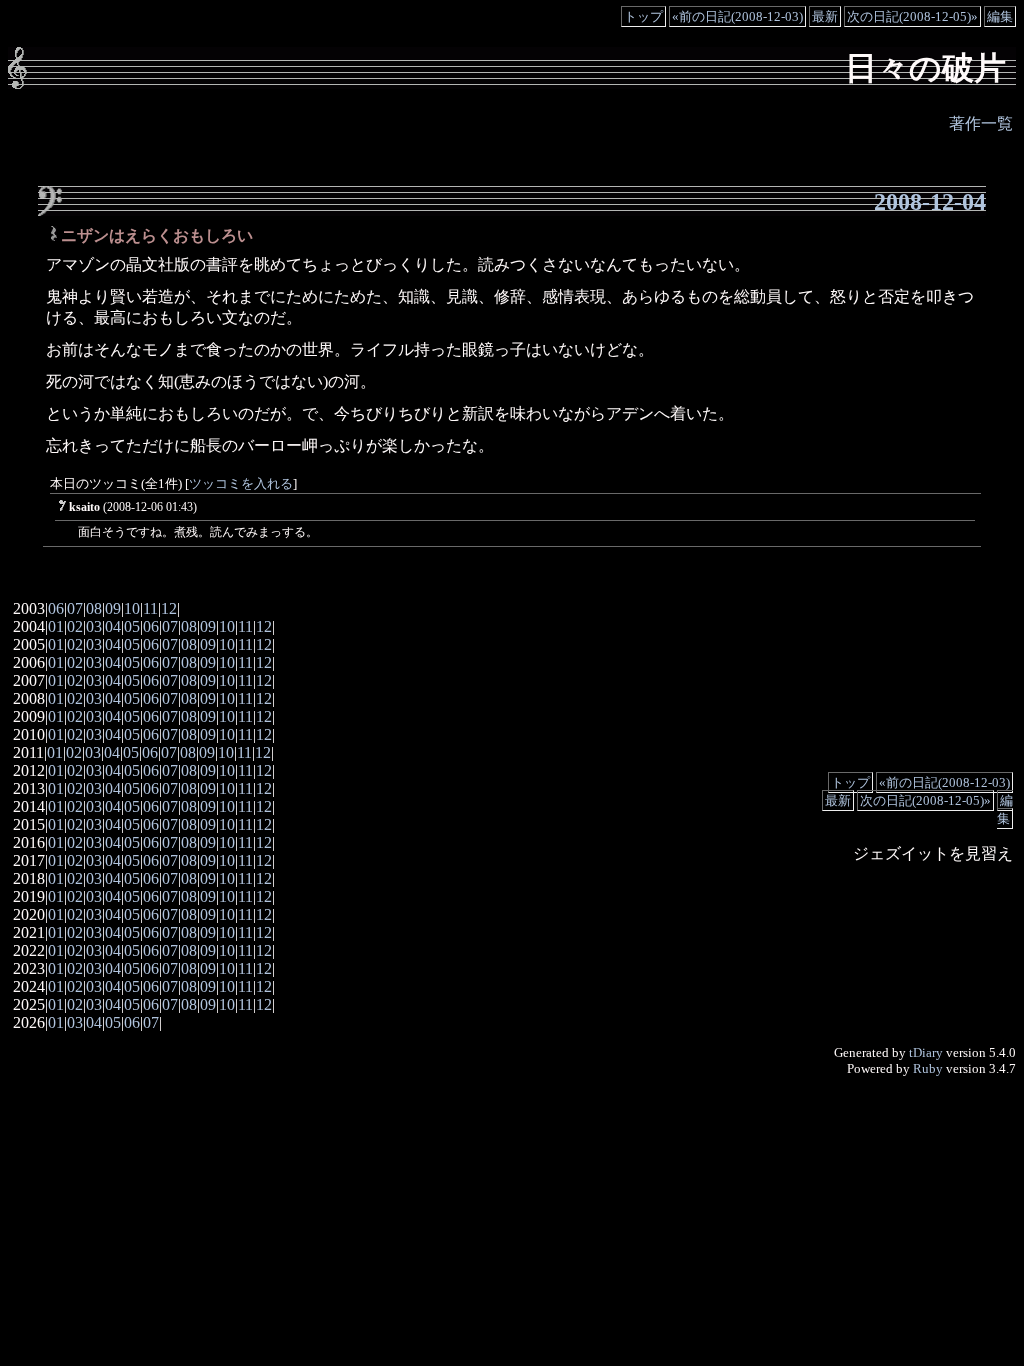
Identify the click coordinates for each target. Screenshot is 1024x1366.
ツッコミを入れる (241, 484)
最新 (825, 16)
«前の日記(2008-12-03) (737, 16)
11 (150, 608)
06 (56, 608)
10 (132, 608)
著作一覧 (981, 123)
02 (75, 626)
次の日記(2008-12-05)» (912, 16)
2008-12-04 (930, 202)
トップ (643, 16)
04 (113, 626)
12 (169, 608)
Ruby (928, 1068)
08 (94, 608)
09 (113, 608)
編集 (1000, 16)
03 (94, 626)
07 (75, 608)
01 (56, 626)
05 (132, 626)
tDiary (926, 1052)
